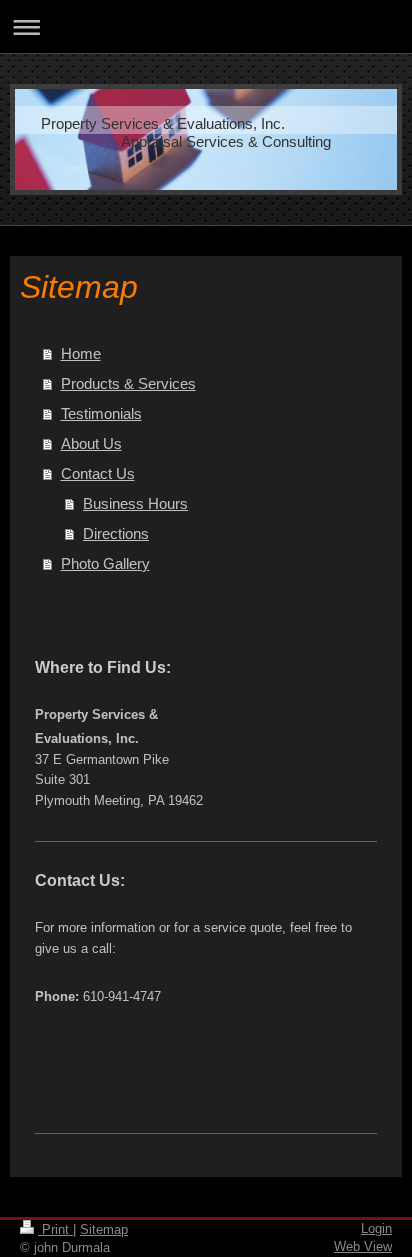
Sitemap (104, 1229)
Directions (116, 533)
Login (376, 1228)
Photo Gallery (105, 563)
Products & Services (128, 383)
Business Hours (135, 503)
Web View (363, 1246)
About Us (91, 443)
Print (55, 1229)
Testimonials (101, 413)
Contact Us (98, 473)
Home (81, 353)
